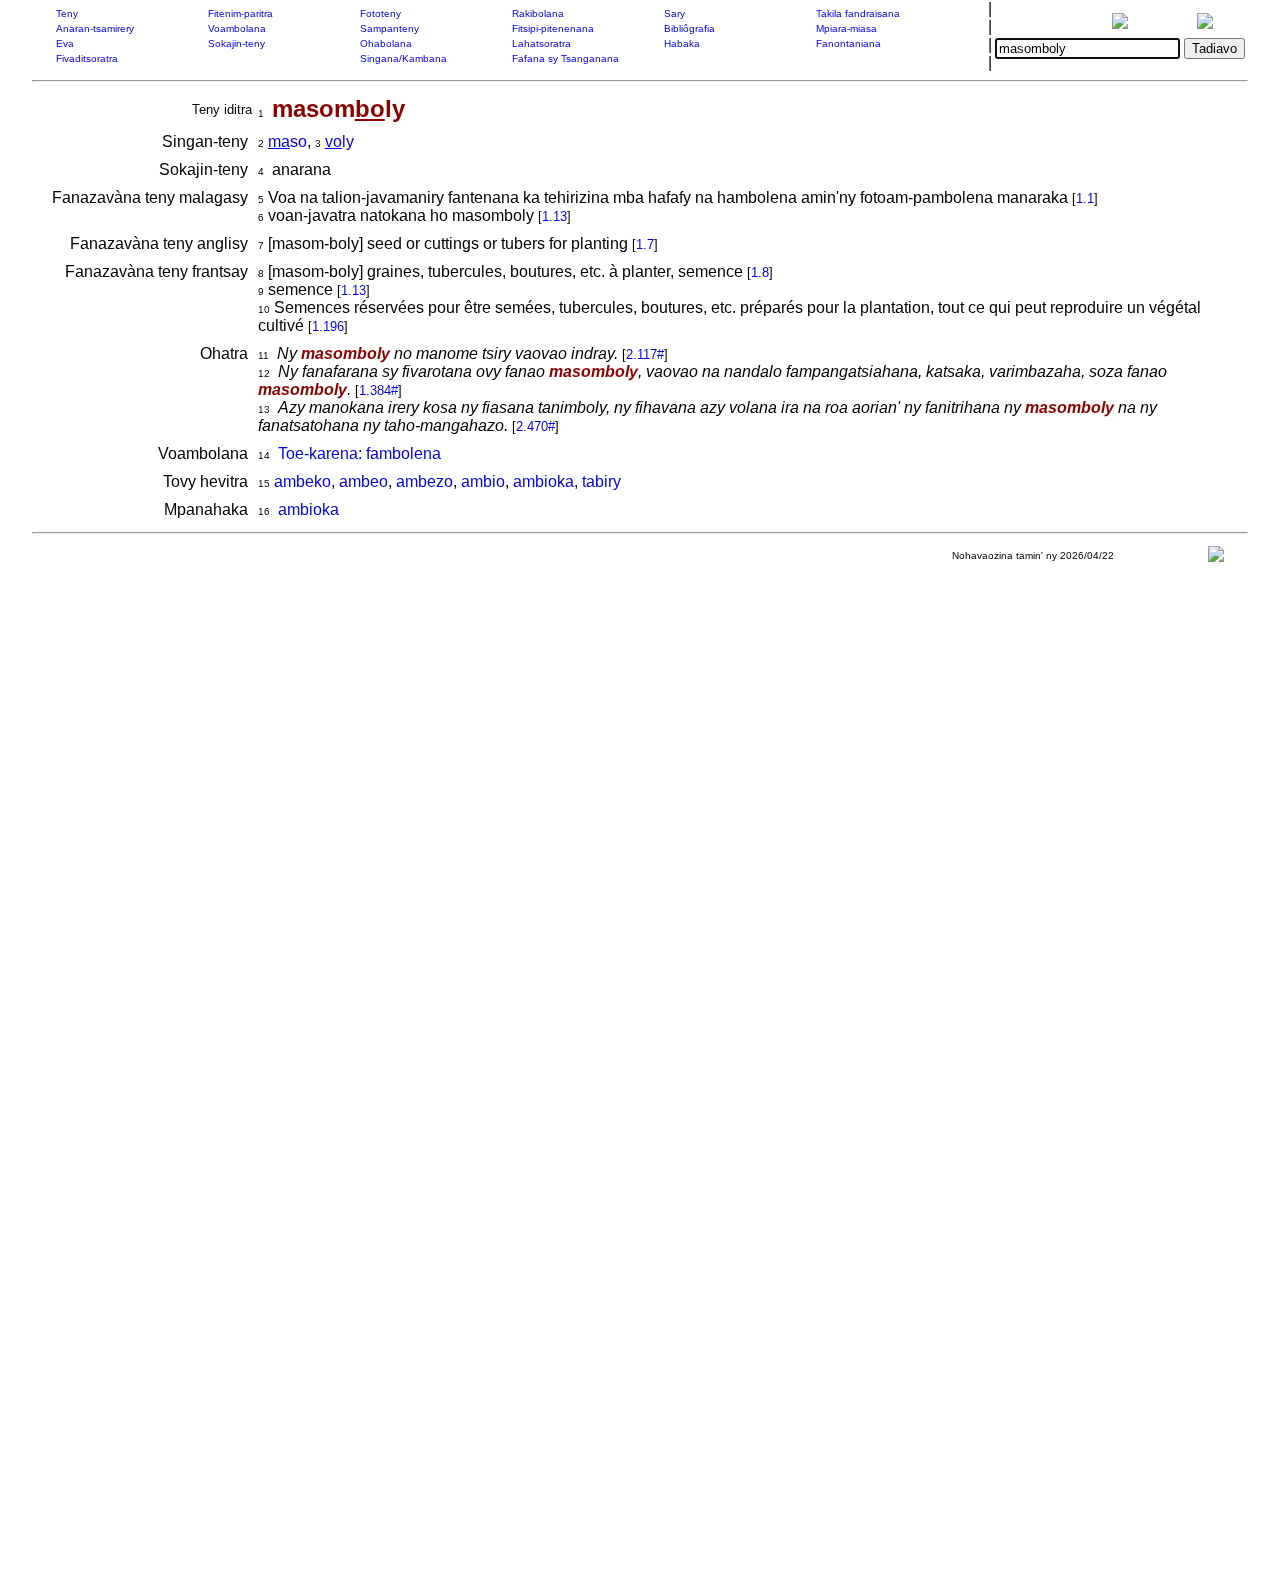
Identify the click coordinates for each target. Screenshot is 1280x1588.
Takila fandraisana (858, 13)
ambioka (543, 481)
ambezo (424, 481)
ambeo (363, 481)
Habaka (682, 43)
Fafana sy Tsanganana (565, 58)
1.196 (328, 326)
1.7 (645, 244)
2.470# (535, 426)
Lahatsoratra (541, 43)
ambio (483, 481)
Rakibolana (538, 13)
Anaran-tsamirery (95, 28)
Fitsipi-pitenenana (553, 28)
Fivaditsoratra (87, 58)
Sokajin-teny (236, 43)
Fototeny (380, 13)
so (287, 141)
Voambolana (237, 28)
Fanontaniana (848, 43)
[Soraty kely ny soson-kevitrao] (1216, 558)
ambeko (302, 481)
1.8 (760, 272)
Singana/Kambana (403, 58)
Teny (67, 13)
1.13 (554, 216)
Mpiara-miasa (846, 28)
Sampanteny (389, 28)
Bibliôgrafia (689, 28)
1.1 (1085, 198)
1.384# (378, 390)
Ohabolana (386, 43)
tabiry (601, 481)
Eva (65, 43)
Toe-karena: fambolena (359, 453)
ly (339, 141)
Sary (674, 13)
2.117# (645, 354)
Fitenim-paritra (240, 13)
